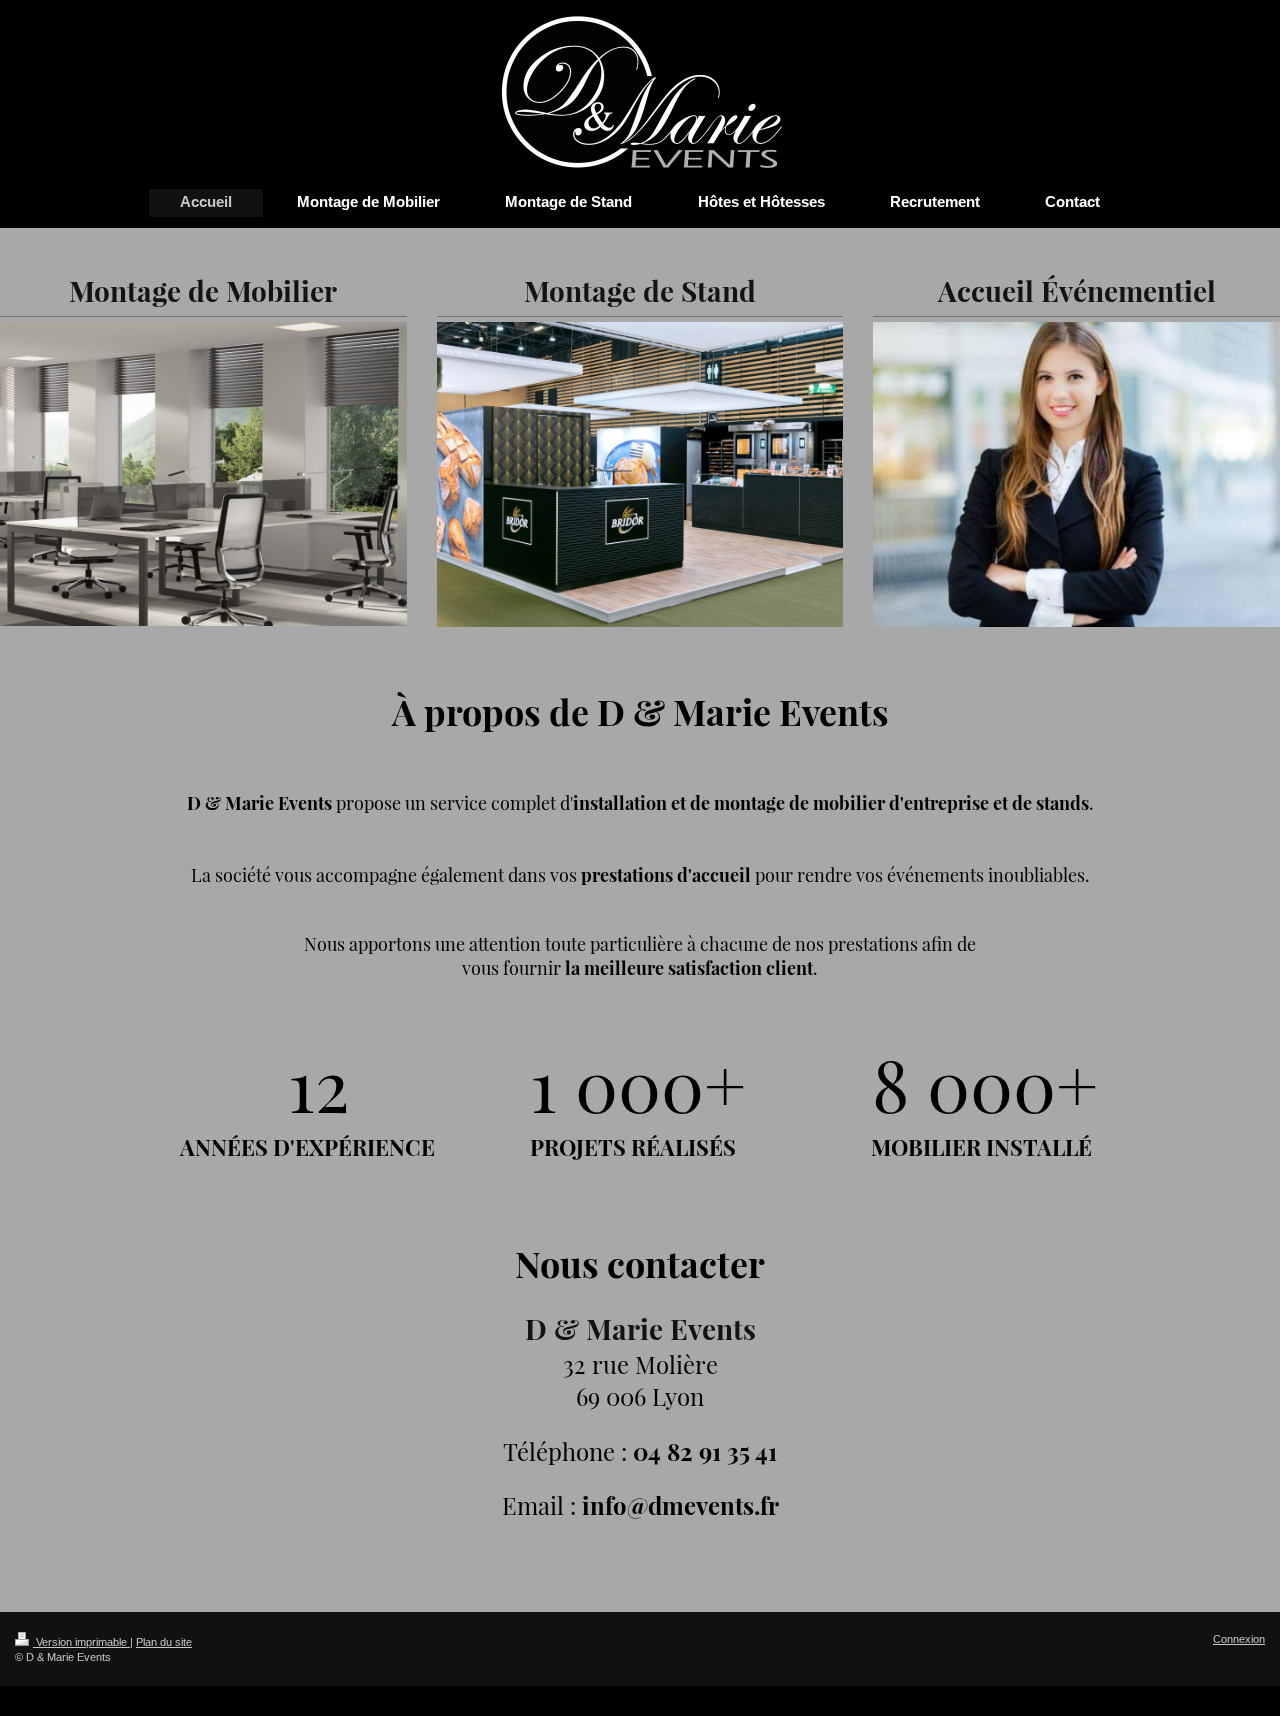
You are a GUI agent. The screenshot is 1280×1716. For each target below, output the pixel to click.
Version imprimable (81, 1642)
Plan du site (164, 1642)
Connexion (1239, 1639)
